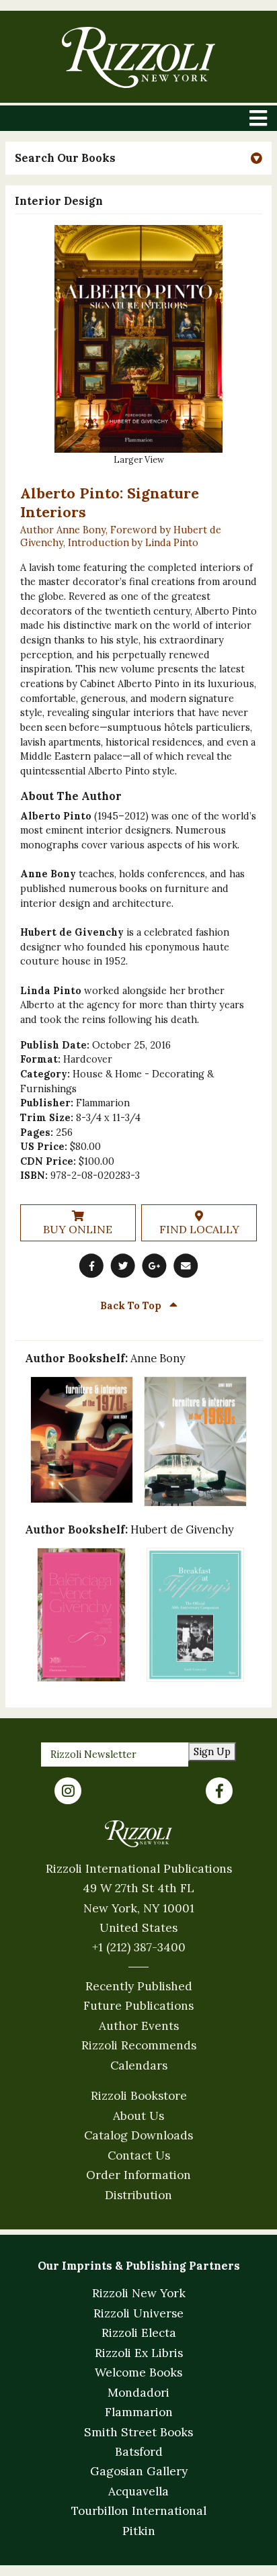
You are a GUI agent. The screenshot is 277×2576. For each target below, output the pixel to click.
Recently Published (139, 1986)
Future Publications (138, 2006)
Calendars (139, 2066)
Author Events (139, 2026)
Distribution (138, 2195)
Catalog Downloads (138, 2135)
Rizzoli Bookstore (139, 2096)
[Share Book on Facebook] (91, 1265)
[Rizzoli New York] (138, 57)
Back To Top (132, 1305)
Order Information (138, 2175)
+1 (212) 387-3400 (139, 1947)
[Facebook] (219, 1791)
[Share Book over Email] (186, 1265)
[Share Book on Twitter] (123, 1265)
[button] (139, 158)
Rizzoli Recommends (139, 2045)
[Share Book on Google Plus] (154, 1265)
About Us (138, 2116)
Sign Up (212, 1751)
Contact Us (139, 2156)
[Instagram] (68, 1791)
